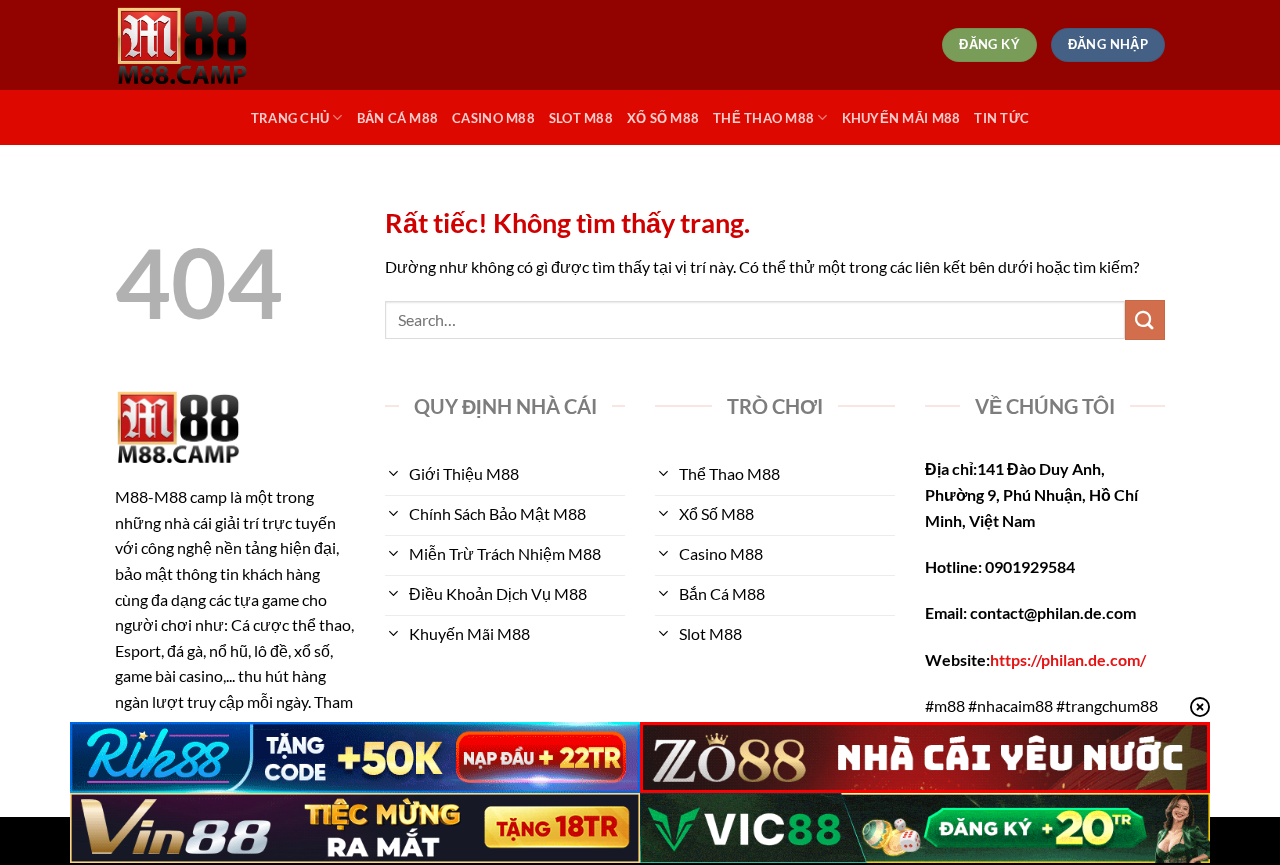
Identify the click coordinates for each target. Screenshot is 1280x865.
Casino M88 (493, 118)
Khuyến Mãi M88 (901, 118)
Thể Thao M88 (763, 118)
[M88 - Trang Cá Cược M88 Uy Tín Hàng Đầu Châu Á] (215, 45)
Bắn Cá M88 (398, 118)
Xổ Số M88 (663, 118)
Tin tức (1001, 118)
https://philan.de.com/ (1068, 659)
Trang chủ (290, 118)
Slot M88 (581, 118)
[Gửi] (1145, 319)
